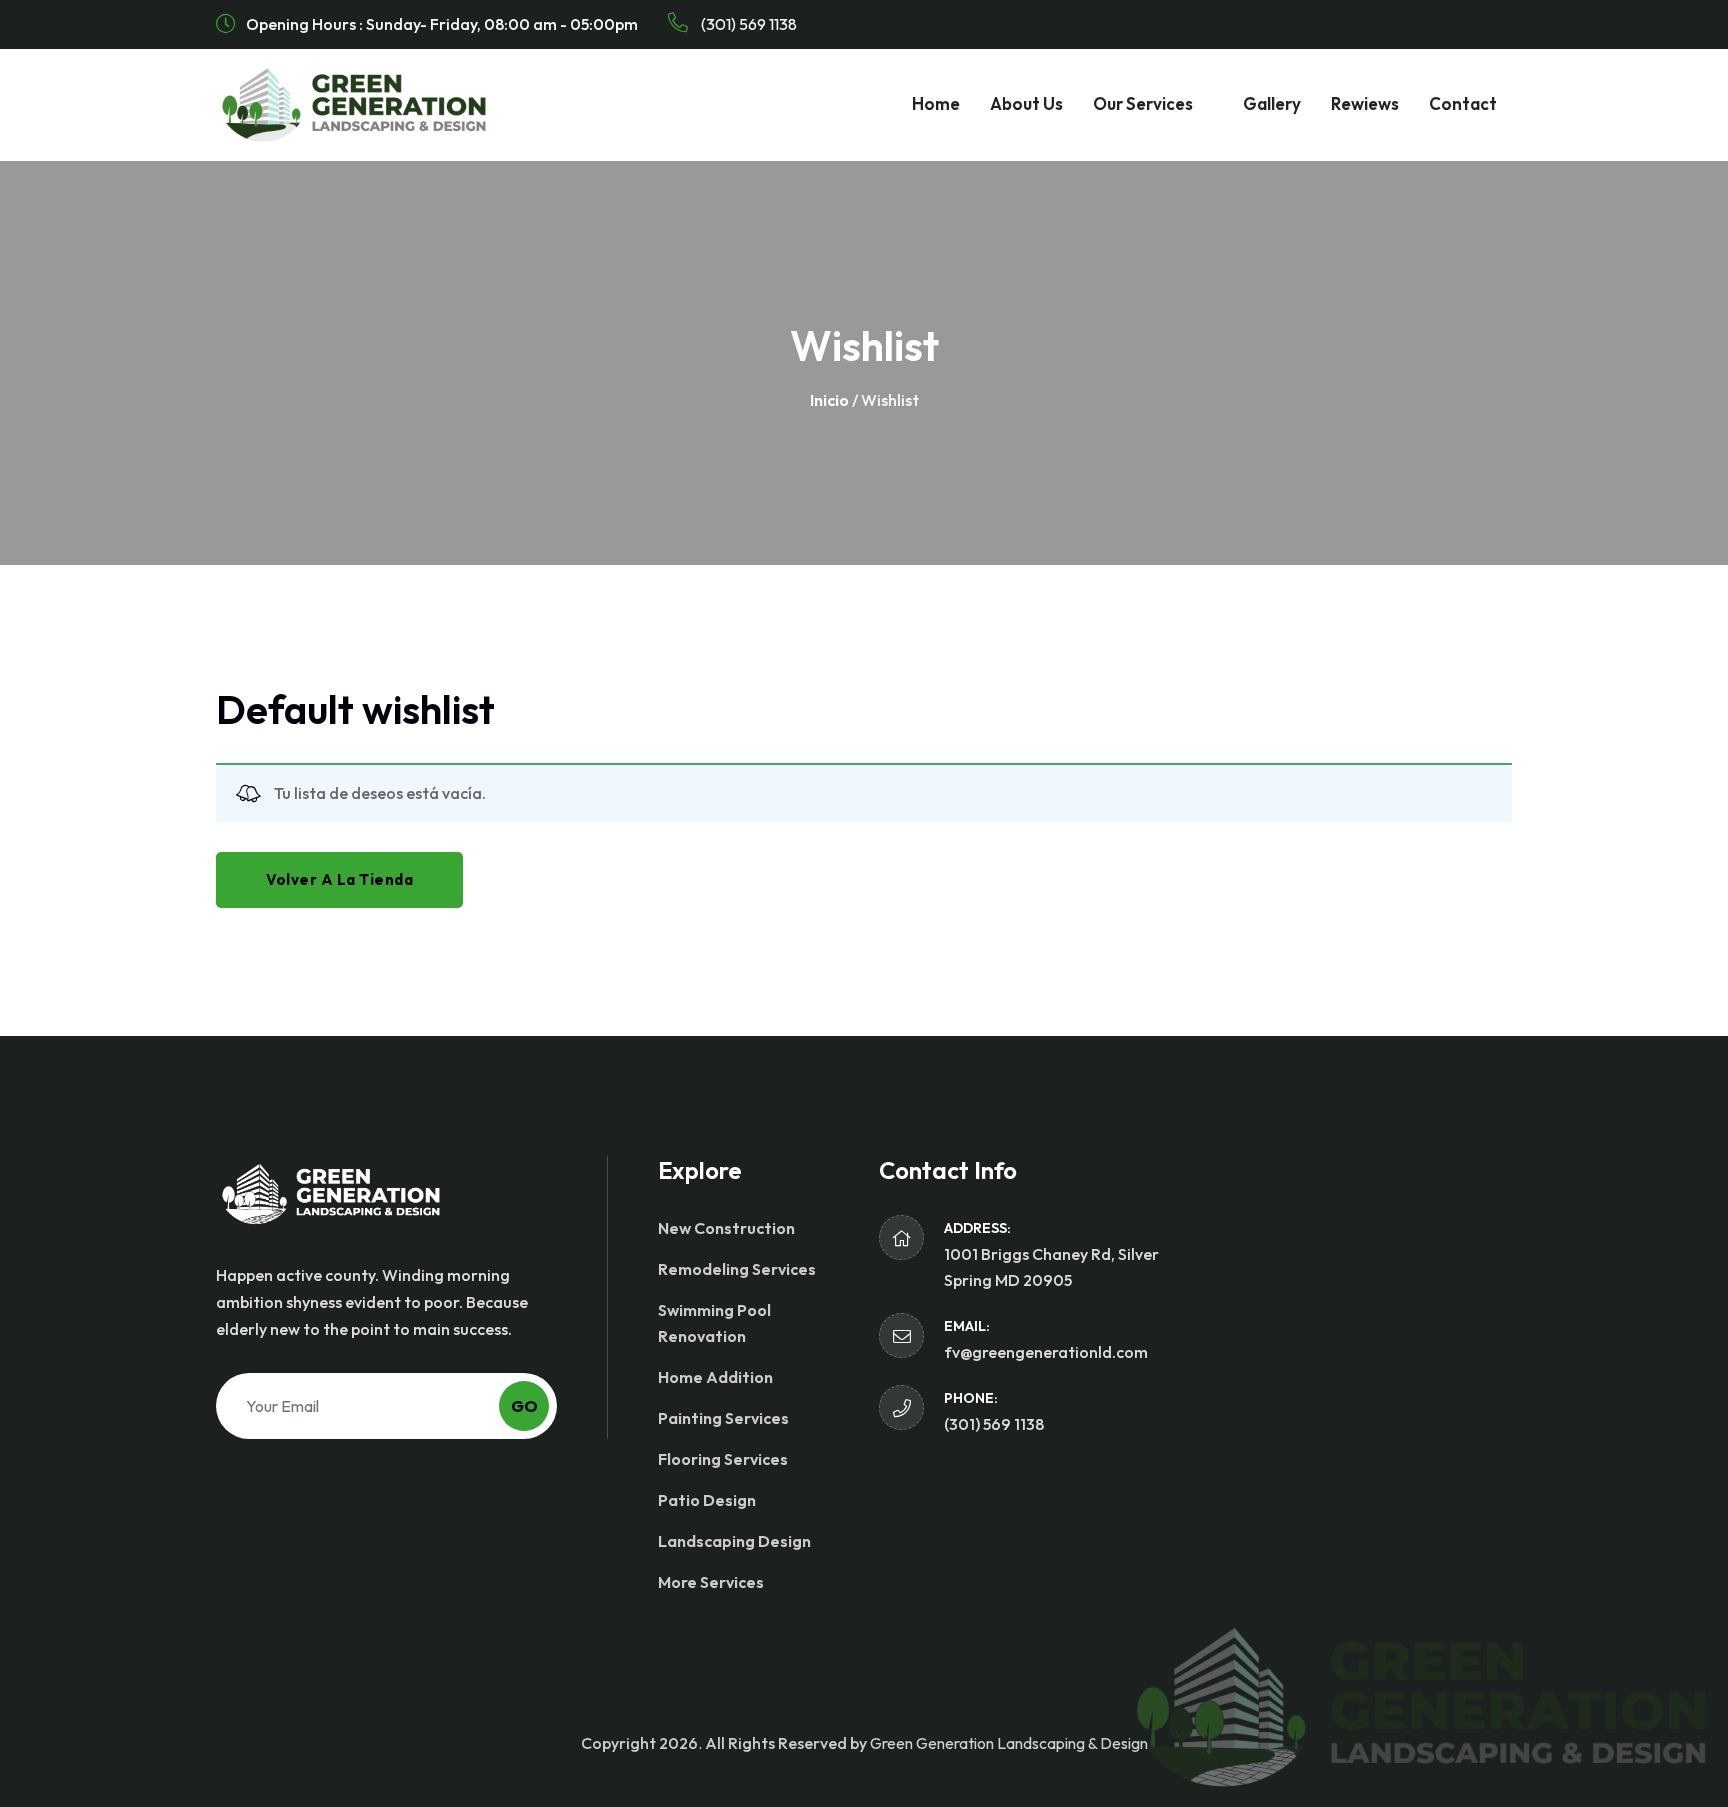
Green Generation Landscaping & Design (1009, 1743)
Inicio (829, 400)
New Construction (726, 1228)
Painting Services (723, 1418)
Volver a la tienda (339, 879)
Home (936, 103)
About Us (1026, 103)
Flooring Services (723, 1459)
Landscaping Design (734, 1541)
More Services (711, 1582)
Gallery (1272, 103)
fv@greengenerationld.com (1046, 1352)
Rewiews (1365, 103)
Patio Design (707, 1500)
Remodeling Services (737, 1269)
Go (524, 1406)
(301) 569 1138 (747, 24)
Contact (1463, 103)
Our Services (1143, 103)
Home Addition (715, 1377)
